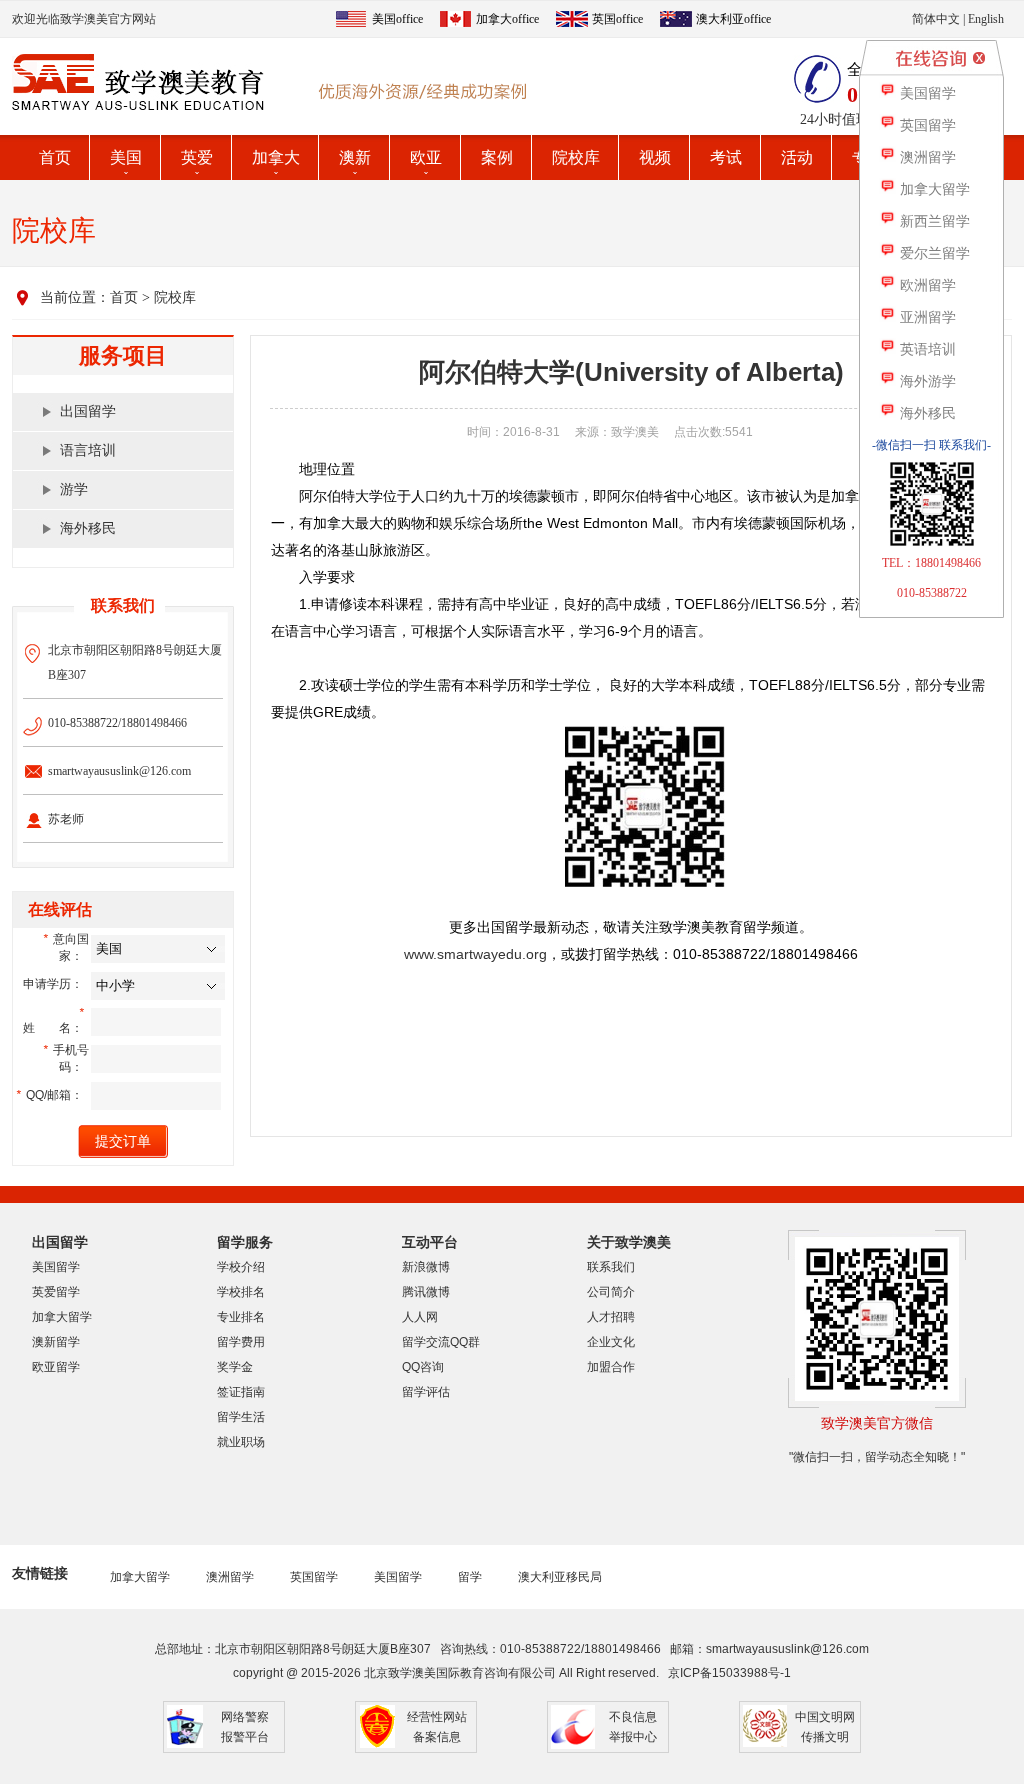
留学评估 (426, 1392)
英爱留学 (56, 1292)
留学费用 (241, 1342)
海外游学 (926, 381)
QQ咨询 (423, 1367)
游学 (74, 489)
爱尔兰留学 (933, 253)
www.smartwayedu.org (475, 954)
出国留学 (88, 411)
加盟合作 (611, 1367)
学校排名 (241, 1292)
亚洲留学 (926, 317)
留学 (470, 1577)
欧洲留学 (926, 285)
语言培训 (88, 450)
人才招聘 (611, 1317)
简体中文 (936, 19)
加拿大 (276, 157)
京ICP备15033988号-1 (729, 1673)
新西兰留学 (933, 221)
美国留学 (56, 1267)
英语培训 (926, 349)
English (986, 19)
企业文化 (611, 1342)
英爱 (197, 157)
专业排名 (241, 1317)
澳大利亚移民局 (560, 1577)
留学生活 (241, 1417)
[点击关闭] (979, 58)
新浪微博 (426, 1267)
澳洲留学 (230, 1577)
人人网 (420, 1317)
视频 (655, 157)
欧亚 (426, 157)
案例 (497, 157)
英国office (617, 19)
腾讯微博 (426, 1292)
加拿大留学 (62, 1317)
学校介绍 (241, 1267)
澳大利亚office (733, 19)
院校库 (576, 157)
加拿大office (507, 19)
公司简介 (611, 1292)
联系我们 (611, 1267)
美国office (397, 19)
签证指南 (241, 1392)
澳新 (355, 157)
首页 (55, 157)
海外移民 (88, 528)
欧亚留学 (56, 1367)
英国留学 (314, 1577)
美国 (126, 157)
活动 (797, 157)
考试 (726, 157)
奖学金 (235, 1367)
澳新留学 (56, 1342)
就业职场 (241, 1442)
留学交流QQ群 (441, 1342)
